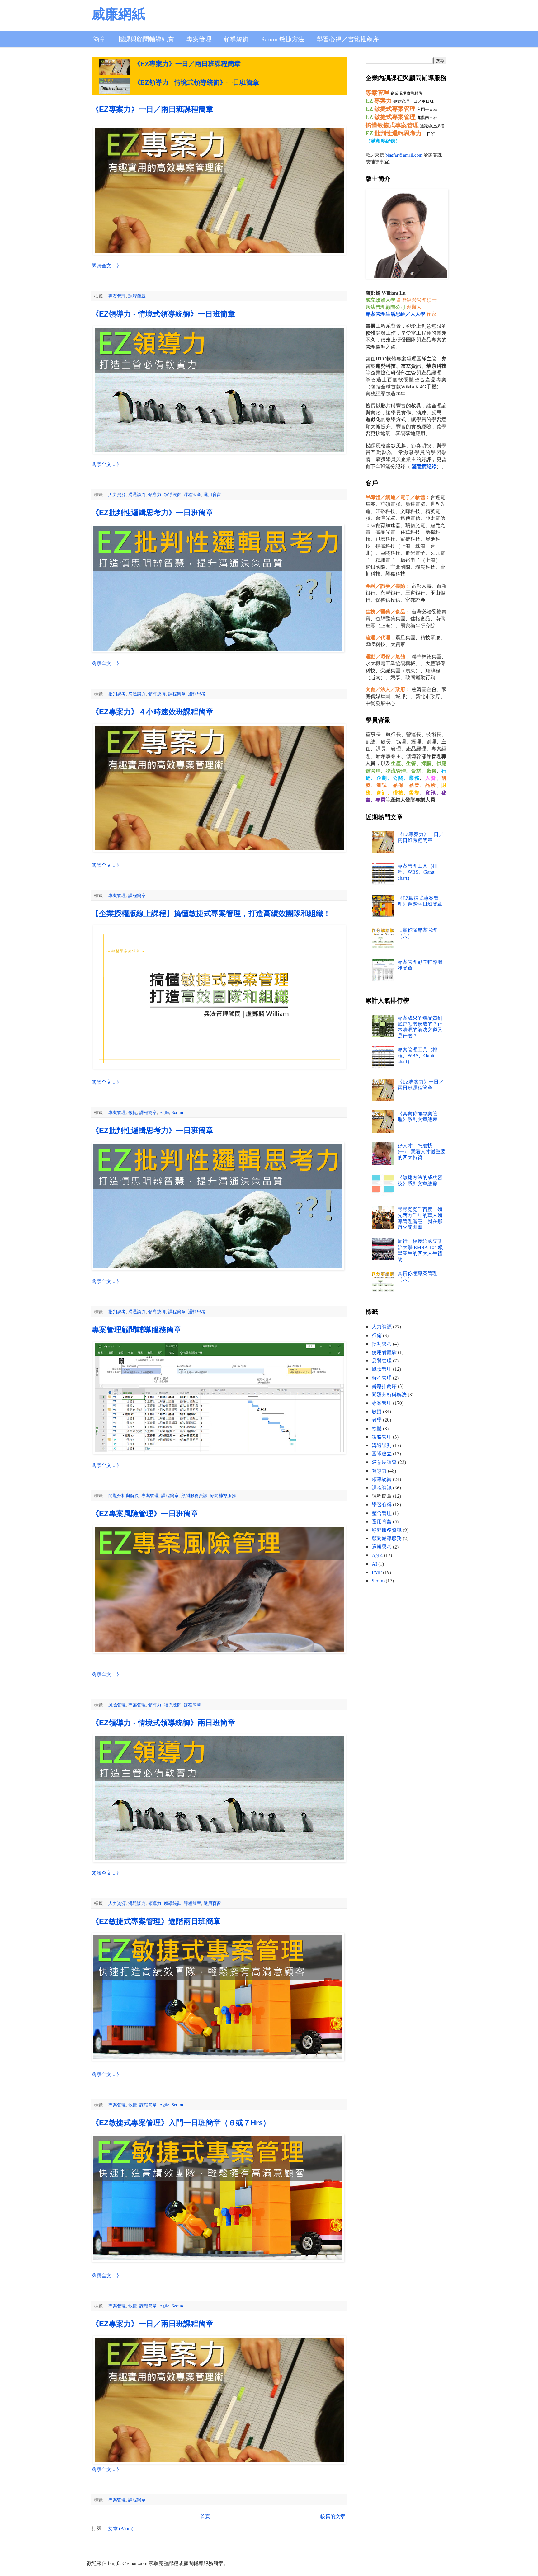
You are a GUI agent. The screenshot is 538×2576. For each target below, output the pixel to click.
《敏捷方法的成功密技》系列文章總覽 (420, 1180)
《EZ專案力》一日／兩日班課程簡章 (187, 64)
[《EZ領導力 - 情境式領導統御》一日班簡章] (115, 86)
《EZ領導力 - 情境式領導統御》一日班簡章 (196, 82)
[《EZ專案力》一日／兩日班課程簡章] (115, 67)
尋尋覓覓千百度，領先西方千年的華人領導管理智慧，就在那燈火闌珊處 (420, 1218)
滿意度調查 (384, 1462)
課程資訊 (382, 1487)
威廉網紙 (118, 14)
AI (374, 1564)
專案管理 (199, 39)
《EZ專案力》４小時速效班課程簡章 (152, 712)
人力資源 (117, 494)
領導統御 (236, 39)
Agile (164, 1112)
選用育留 (212, 494)
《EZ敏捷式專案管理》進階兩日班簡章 (156, 1921)
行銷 (377, 1335)
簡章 (99, 39)
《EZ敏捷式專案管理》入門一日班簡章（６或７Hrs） (181, 2123)
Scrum (177, 1112)
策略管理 (382, 1437)
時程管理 (382, 1377)
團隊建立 (382, 1453)
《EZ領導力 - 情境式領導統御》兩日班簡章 (163, 1723)
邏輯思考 (197, 694)
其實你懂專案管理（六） (418, 933)
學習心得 (382, 1504)
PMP (377, 1572)
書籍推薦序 (384, 1386)
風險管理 (117, 1705)
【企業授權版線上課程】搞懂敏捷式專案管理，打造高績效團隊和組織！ (211, 913)
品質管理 (382, 1360)
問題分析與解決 (124, 1495)
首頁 (205, 2516)
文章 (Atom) (120, 2528)
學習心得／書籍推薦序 (348, 39)
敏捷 (133, 1112)
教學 (377, 1420)
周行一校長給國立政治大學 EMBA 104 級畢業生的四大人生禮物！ (420, 1250)
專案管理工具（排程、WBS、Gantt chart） (418, 872)
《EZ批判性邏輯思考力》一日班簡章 (152, 512)
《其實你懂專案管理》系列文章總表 (418, 1116)
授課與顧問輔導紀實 (146, 39)
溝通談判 (137, 494)
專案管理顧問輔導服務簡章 (136, 1330)
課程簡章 (137, 296)
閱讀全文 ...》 (106, 265)
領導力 (155, 494)
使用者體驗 (384, 1352)
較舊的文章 (333, 2516)
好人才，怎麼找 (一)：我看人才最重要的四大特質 (422, 1151)
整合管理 (382, 1513)
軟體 (377, 1428)
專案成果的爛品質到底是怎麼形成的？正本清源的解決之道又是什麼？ (420, 1027)
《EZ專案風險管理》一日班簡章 (145, 1514)
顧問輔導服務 (223, 1495)
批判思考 (117, 694)
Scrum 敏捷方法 (283, 39)
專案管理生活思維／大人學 (395, 314)
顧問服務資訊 (194, 1495)
